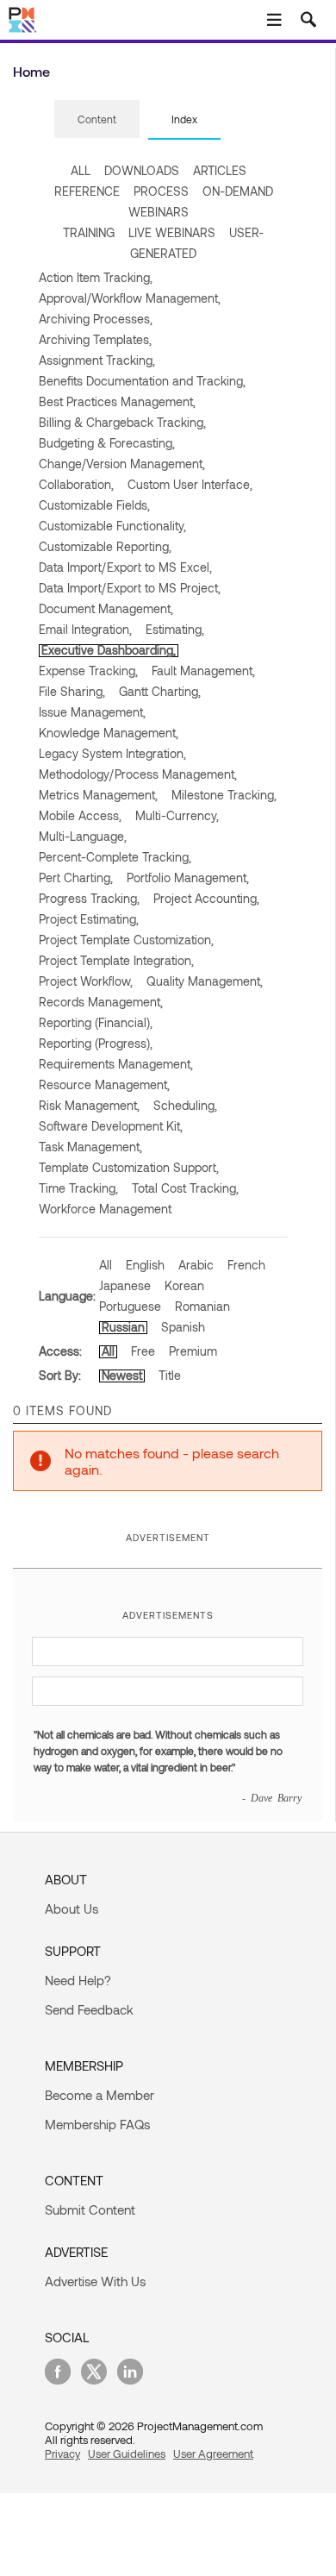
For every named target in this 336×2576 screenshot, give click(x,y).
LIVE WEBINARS (172, 232)
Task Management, (90, 1147)
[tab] (97, 120)
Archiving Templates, (95, 339)
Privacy (62, 2454)
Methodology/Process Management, (138, 774)
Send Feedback (89, 2009)
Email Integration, (85, 629)
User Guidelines (127, 2454)
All (106, 1265)
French (246, 1265)
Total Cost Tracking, (185, 1188)
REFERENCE (87, 191)
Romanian (202, 1306)
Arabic (196, 1265)
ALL (81, 170)
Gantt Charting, (160, 691)
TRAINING (89, 232)
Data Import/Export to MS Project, (130, 588)
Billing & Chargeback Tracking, (122, 422)
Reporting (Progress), (96, 1043)
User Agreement (213, 2454)
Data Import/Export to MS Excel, (125, 567)
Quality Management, (205, 981)
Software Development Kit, (111, 1126)
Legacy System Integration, (112, 753)
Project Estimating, (89, 919)
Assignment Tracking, (97, 360)
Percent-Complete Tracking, (115, 857)
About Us (72, 1908)
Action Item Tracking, (96, 277)
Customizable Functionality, (112, 526)
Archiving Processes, (96, 319)
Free (143, 1351)
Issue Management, (92, 712)
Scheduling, (185, 1105)
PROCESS (161, 191)
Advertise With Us (95, 2281)
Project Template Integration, (116, 960)
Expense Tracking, (88, 671)
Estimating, (175, 629)
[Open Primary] (274, 20)
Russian (123, 1327)
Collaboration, (76, 484)
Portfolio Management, (188, 877)
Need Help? (78, 1980)
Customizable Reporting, (105, 546)
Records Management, (101, 1002)
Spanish (183, 1327)
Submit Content (90, 2209)
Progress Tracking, (89, 898)
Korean (184, 1285)
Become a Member (100, 2095)
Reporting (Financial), (96, 1022)
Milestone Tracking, (224, 795)
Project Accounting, (206, 898)
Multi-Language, (83, 836)
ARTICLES (220, 170)
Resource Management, (104, 1084)
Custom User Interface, (190, 484)
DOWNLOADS (142, 170)
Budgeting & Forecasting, (107, 443)
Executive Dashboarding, (109, 650)
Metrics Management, (98, 795)
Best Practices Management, (117, 401)
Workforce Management (105, 1209)
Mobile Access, (80, 815)
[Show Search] (308, 20)
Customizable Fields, (94, 505)
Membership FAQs (97, 2124)
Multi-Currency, (177, 815)
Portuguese (130, 1306)
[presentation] (97, 119)
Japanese (125, 1285)
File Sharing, (72, 691)
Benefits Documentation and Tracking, (142, 381)
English (145, 1265)
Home (31, 71)
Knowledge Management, (109, 733)
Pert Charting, (76, 877)
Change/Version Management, (122, 464)
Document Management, (106, 608)
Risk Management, (89, 1105)
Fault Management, (203, 671)
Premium (193, 1351)
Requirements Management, (116, 1064)
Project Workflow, (86, 981)
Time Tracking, (78, 1188)
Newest (122, 1375)
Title (170, 1375)
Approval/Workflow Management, (130, 298)
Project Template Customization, (126, 940)
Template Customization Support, (129, 1167)
